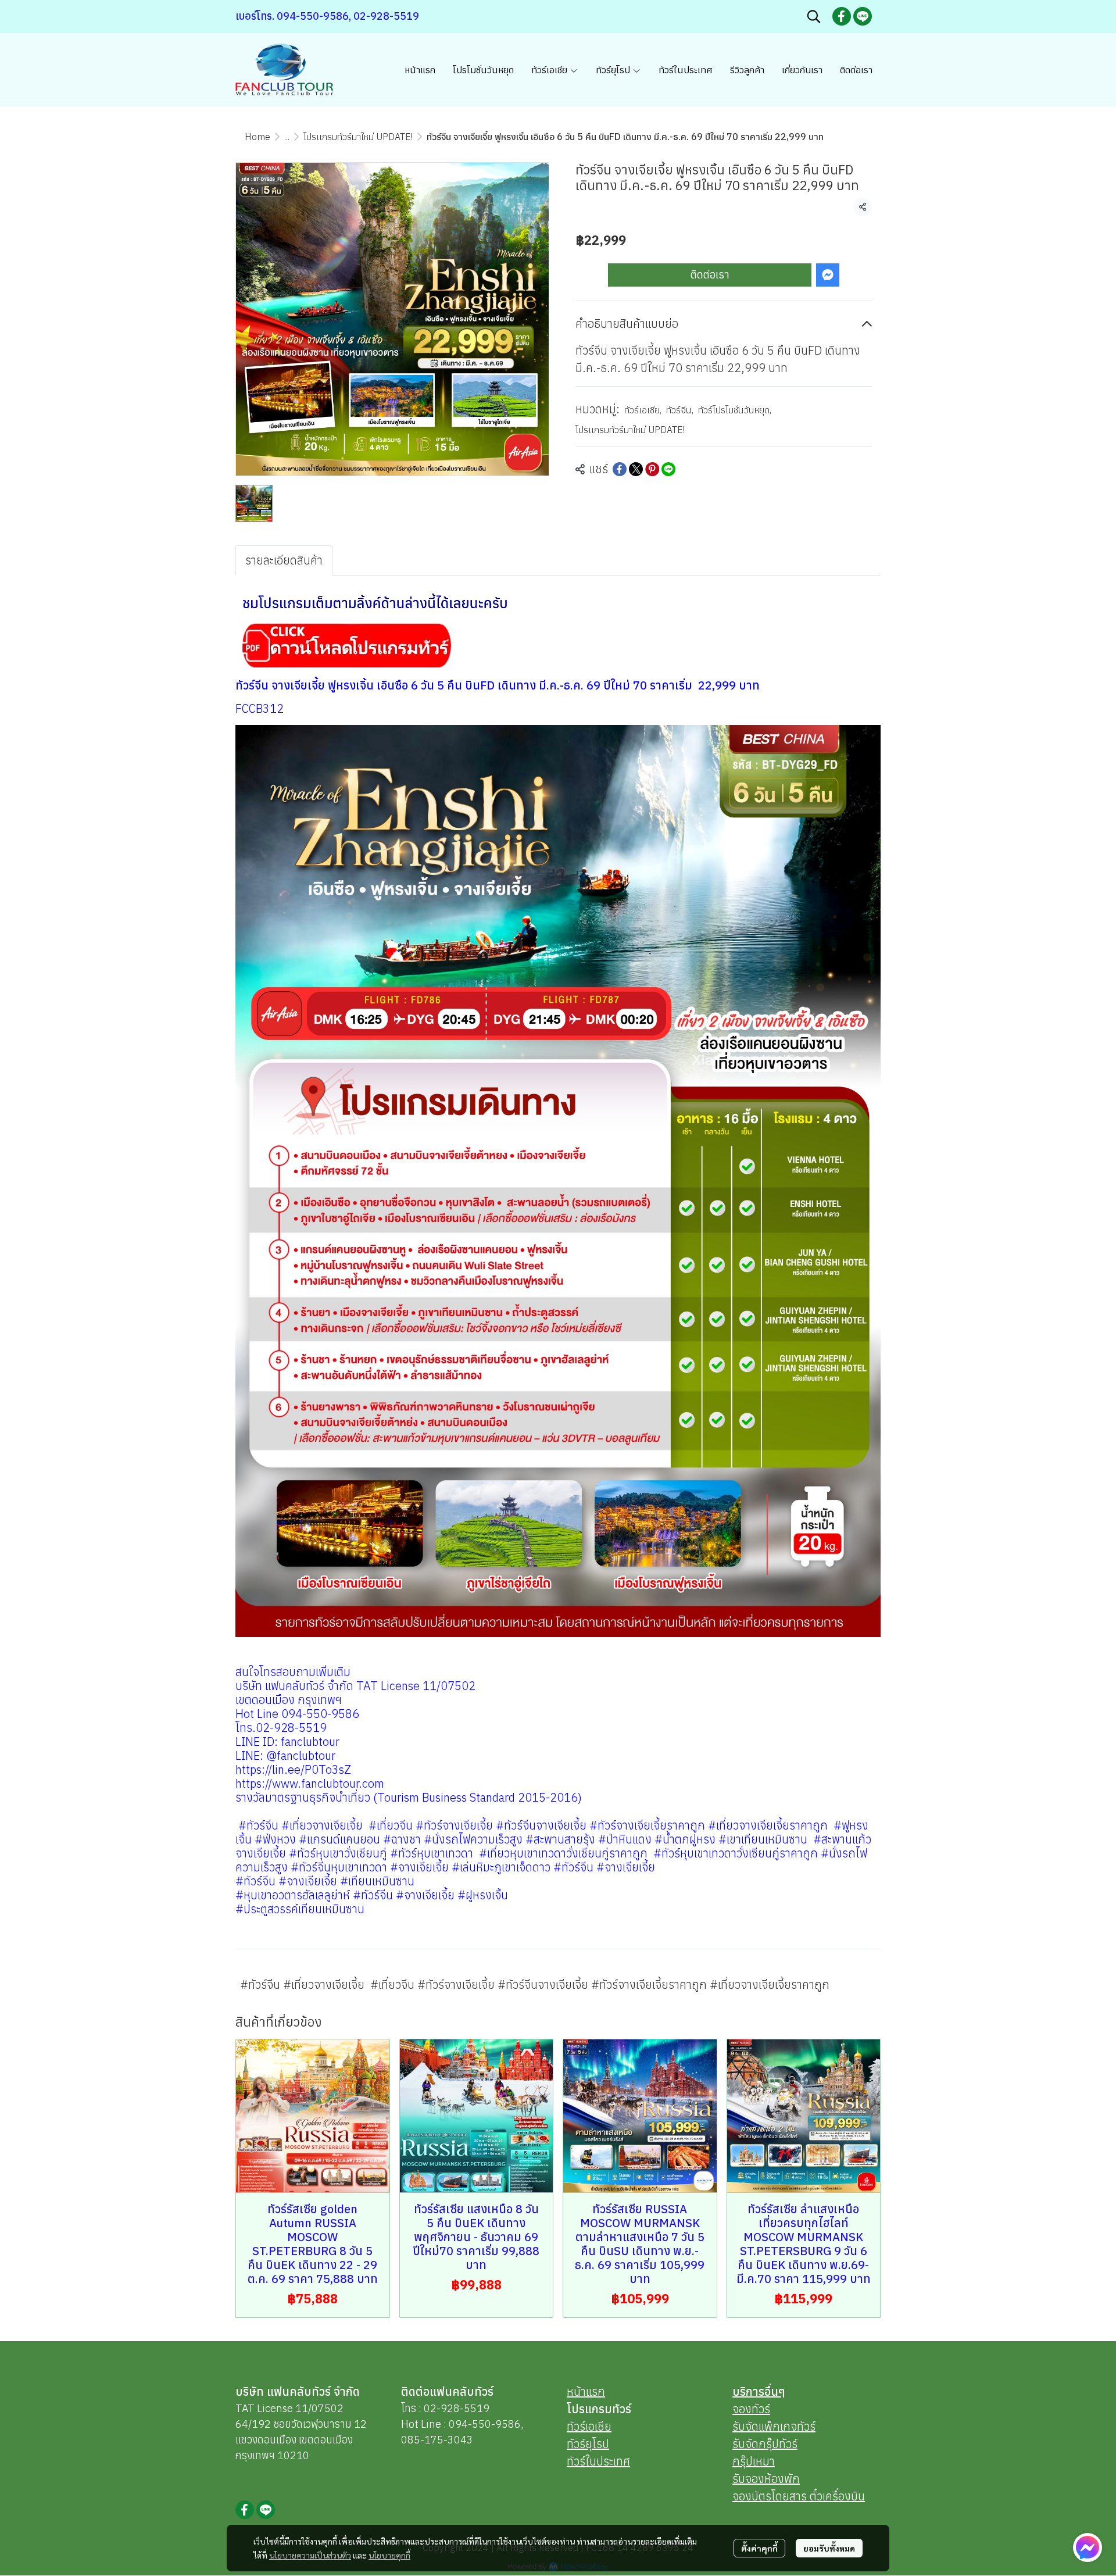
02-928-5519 (457, 2408)
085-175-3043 (437, 2440)
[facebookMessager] (1088, 2548)
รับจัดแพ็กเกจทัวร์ (774, 2426)
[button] (814, 16)
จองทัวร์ (751, 2409)
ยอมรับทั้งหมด (829, 2548)
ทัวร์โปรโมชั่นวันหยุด (735, 410)
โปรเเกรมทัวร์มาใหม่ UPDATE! (358, 137)
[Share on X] (636, 469)
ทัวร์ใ (578, 2461)
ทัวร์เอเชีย (643, 410)
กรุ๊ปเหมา (754, 2461)
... (287, 137)
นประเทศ (610, 2461)
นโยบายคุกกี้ (389, 2555)
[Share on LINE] (668, 469)
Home (257, 137)
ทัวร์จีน (680, 410)
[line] (863, 16)
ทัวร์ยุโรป (588, 2444)
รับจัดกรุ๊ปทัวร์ (765, 2444)
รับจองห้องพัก (766, 2479)
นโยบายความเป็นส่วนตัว (310, 2555)
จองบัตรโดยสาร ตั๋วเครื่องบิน (799, 2496)
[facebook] (842, 16)
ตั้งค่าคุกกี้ (759, 2548)
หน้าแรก (586, 2391)
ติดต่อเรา (710, 275)
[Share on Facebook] (620, 469)
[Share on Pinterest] (652, 469)
